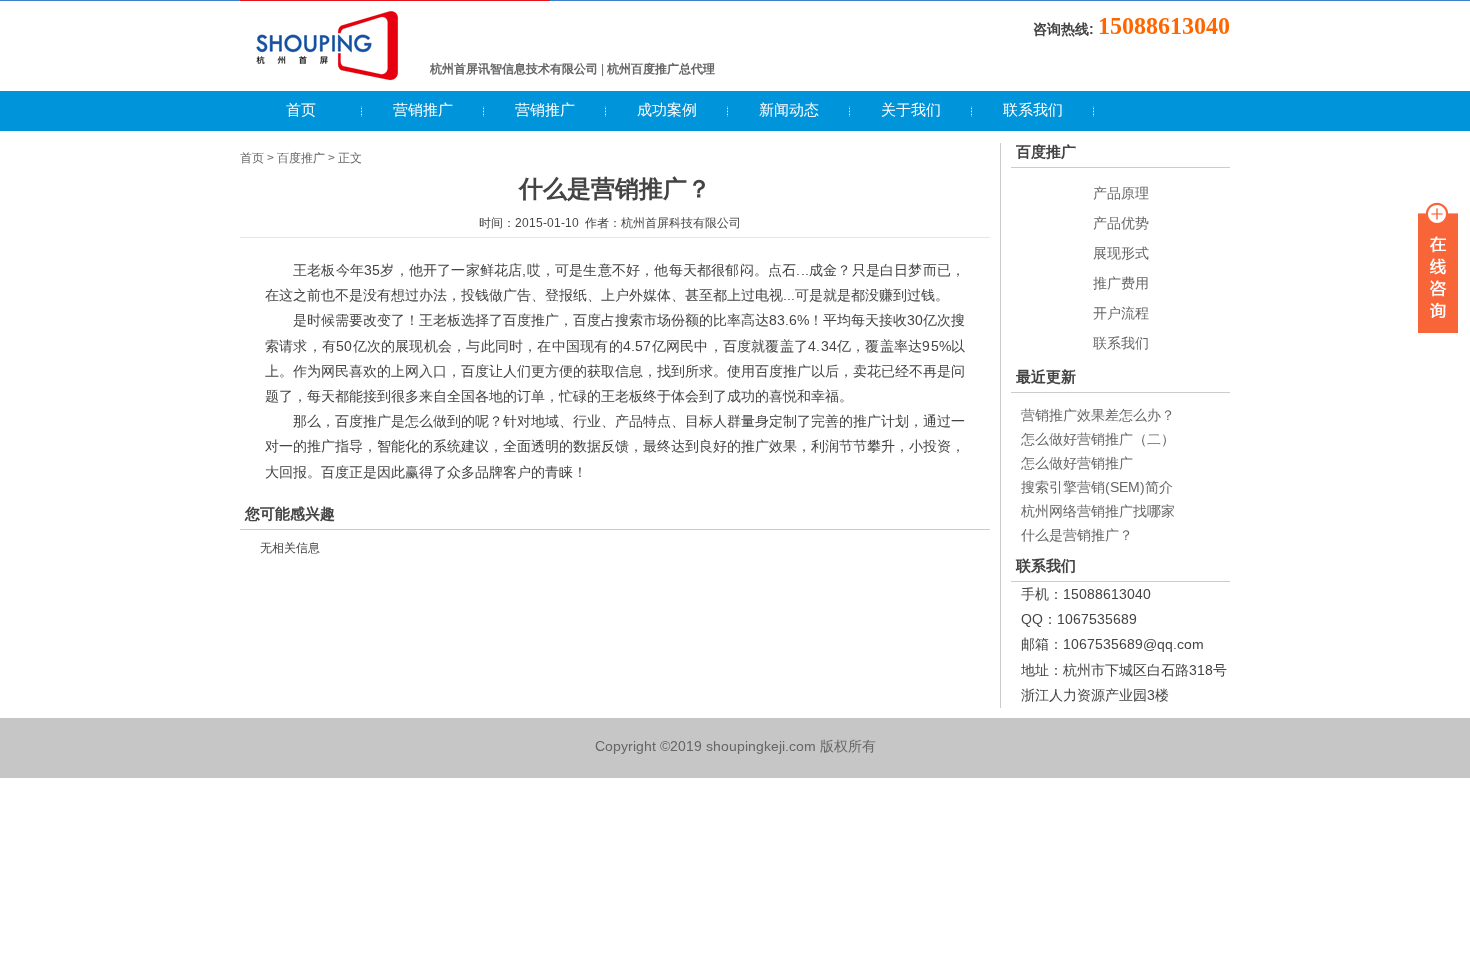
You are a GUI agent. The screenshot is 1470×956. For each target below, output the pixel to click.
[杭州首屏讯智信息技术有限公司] (327, 77)
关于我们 (911, 109)
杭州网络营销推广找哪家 (1098, 511)
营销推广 (423, 109)
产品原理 (1121, 193)
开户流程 (1121, 313)
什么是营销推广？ (1077, 535)
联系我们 (1033, 109)
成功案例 (667, 109)
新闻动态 (789, 109)
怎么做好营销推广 (1077, 463)
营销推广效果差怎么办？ (1098, 415)
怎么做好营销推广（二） (1098, 439)
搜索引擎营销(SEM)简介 (1097, 487)
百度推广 (301, 158)
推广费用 (1121, 283)
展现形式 (1121, 253)
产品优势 (1121, 223)
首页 (301, 109)
